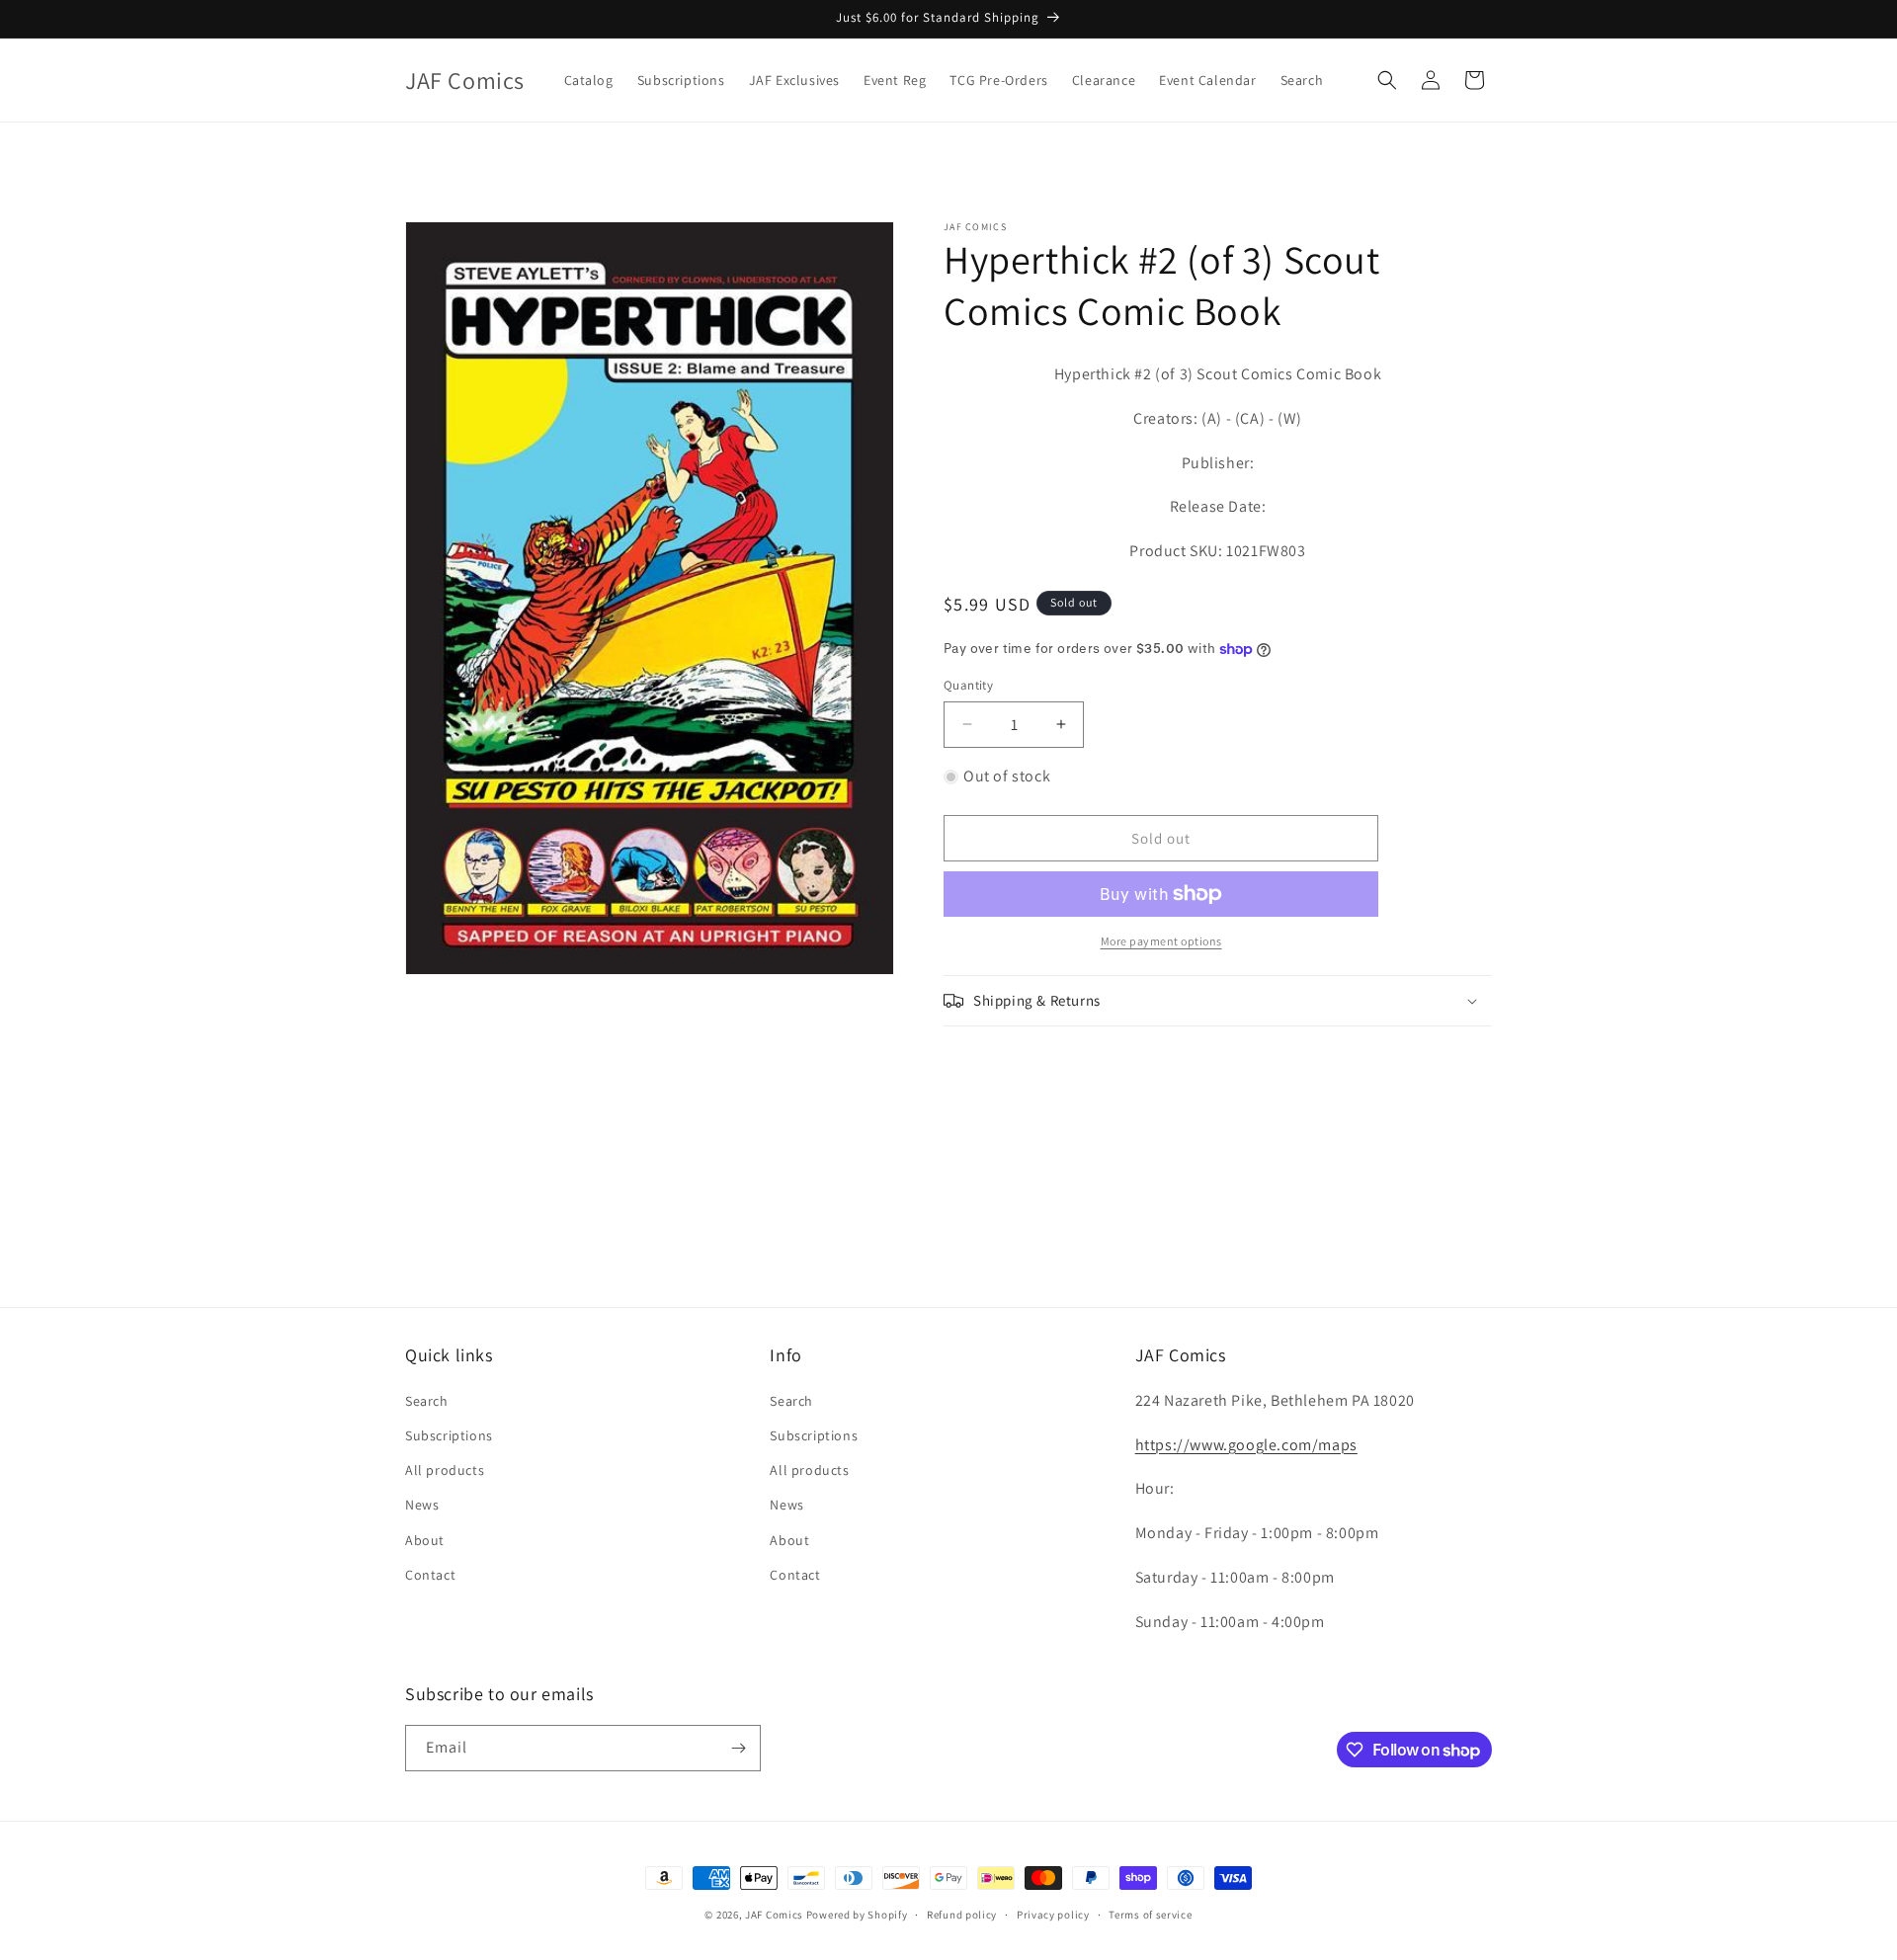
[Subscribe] (738, 1748)
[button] (1387, 80)
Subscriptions (449, 1435)
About (425, 1540)
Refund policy (962, 1915)
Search (427, 1401)
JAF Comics (774, 1915)
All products (445, 1470)
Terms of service (1150, 1915)
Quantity (968, 685)
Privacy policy (1053, 1915)
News (422, 1505)
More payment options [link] (1161, 941)
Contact (430, 1575)
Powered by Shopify (857, 1915)
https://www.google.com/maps (1246, 1445)
